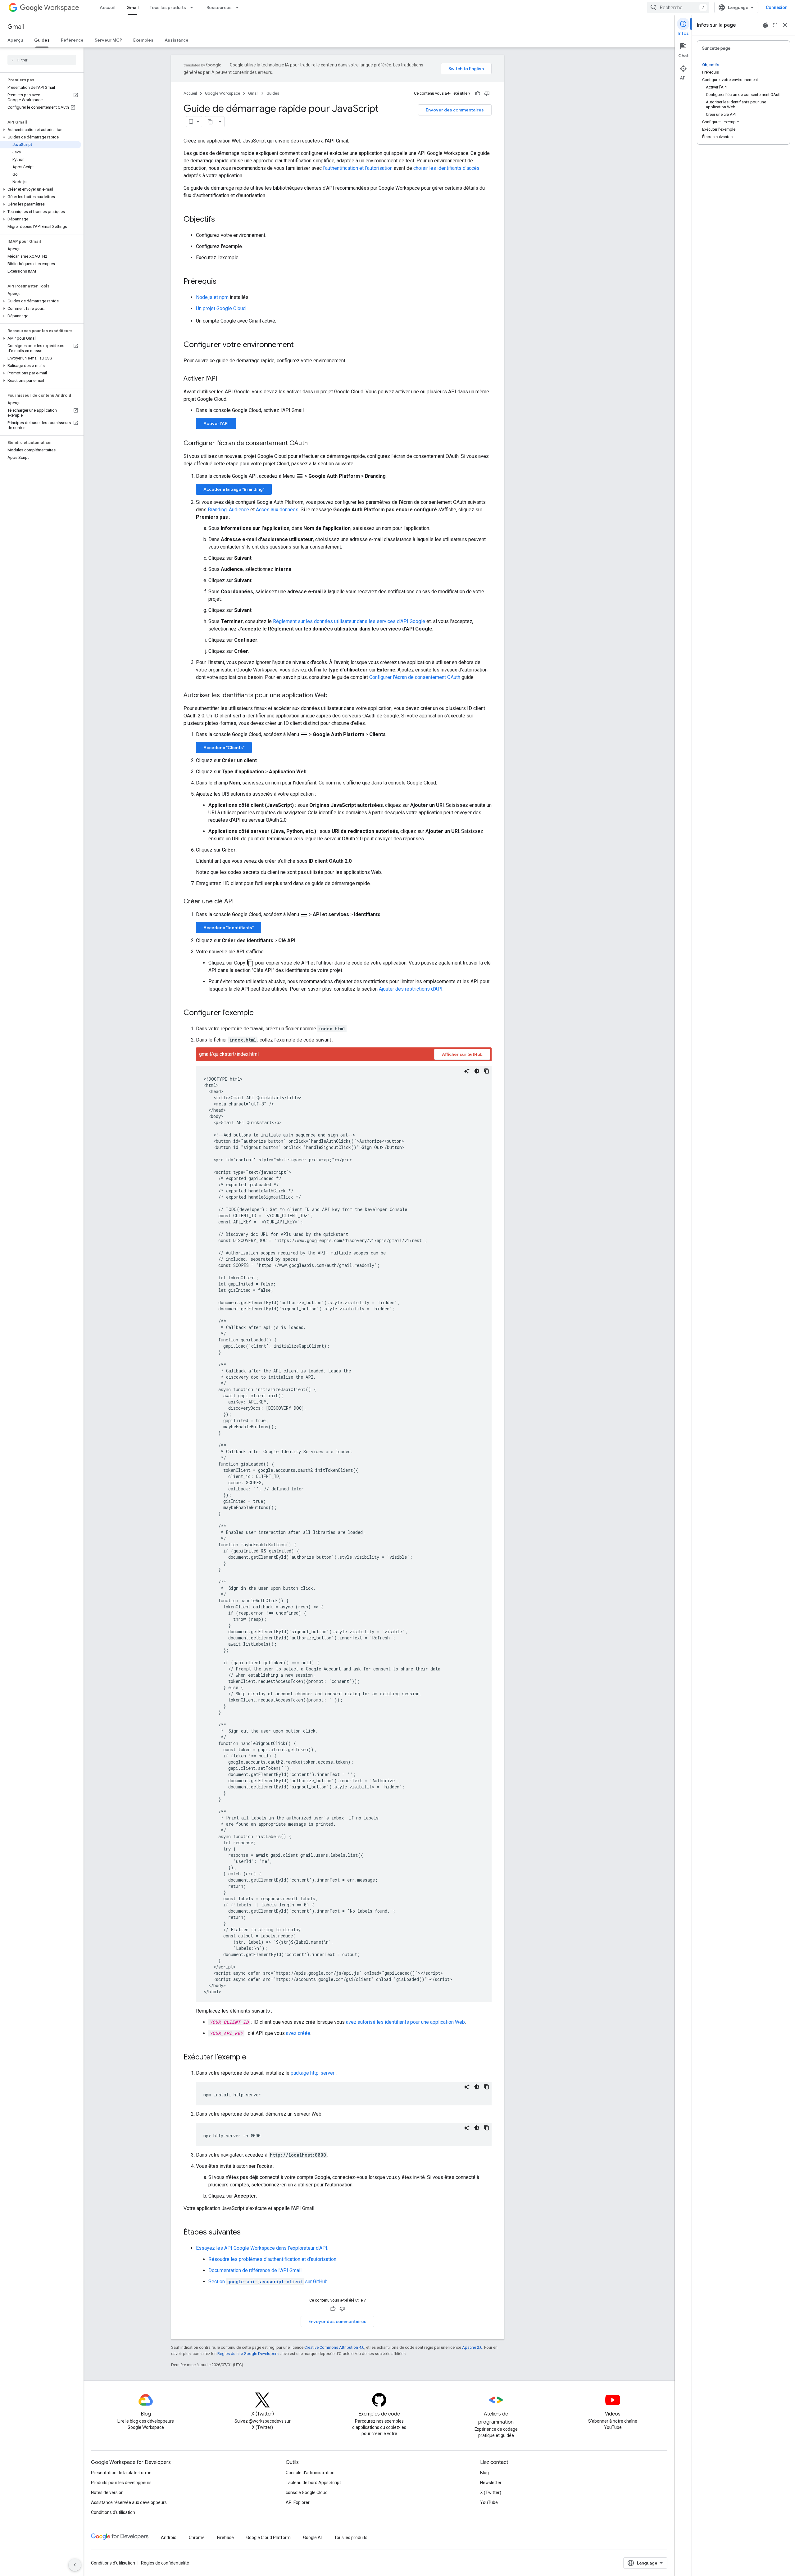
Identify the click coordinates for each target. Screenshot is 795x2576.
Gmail (132, 7)
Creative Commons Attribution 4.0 (334, 2347)
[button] (41, 130)
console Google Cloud (307, 2492)
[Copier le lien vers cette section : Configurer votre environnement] (300, 345)
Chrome (197, 2538)
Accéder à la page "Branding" (234, 489)
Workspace (62, 8)
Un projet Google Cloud (221, 308)
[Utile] (478, 93)
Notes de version (107, 2492)
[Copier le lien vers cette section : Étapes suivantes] (247, 2233)
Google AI (312, 2538)
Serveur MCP (108, 40)
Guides (42, 40)
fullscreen (775, 25)
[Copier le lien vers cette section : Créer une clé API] (240, 902)
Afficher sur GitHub (462, 1054)
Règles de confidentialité (165, 2563)
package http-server (313, 2073)
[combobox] (678, 7)
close (785, 25)
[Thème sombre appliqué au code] (477, 1071)
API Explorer (298, 2502)
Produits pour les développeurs (121, 2483)
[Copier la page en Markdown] (211, 122)
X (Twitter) (491, 2492)
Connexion (777, 7)
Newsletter (491, 2483)
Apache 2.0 (472, 2347)
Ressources (219, 7)
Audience (239, 510)
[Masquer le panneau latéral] (75, 2565)
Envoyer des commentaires (455, 110)
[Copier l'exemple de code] (487, 1071)
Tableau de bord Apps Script (313, 2483)
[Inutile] (487, 93)
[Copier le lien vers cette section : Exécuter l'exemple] (252, 2058)
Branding (217, 510)
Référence (72, 40)
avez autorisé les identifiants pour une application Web (405, 2022)
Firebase (225, 2538)
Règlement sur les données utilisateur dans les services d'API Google (349, 621)
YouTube (489, 2502)
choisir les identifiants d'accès (446, 168)
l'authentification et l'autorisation (358, 168)
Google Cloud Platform (268, 2538)
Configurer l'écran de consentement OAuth (415, 677)
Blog (484, 2473)
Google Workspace (223, 93)
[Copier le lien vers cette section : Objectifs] (221, 220)
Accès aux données (277, 510)
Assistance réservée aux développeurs (129, 2502)
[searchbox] (42, 60)
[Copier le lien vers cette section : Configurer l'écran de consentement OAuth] (314, 444)
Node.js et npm (212, 297)
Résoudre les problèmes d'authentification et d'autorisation (272, 2259)
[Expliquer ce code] (467, 1071)
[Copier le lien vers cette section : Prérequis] (223, 282)
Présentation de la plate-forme (121, 2473)
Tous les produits (168, 7)
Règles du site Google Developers (248, 2354)
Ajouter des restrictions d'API (411, 989)
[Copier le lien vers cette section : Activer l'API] (223, 379)
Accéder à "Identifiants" (229, 928)
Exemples (143, 40)
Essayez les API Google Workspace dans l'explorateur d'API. (262, 2248)
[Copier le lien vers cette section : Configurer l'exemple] (260, 1013)
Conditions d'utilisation (113, 2512)
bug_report (765, 25)
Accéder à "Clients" (224, 748)
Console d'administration (310, 2473)
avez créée (298, 2033)
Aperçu (15, 40)
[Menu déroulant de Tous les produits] (193, 7)
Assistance (177, 40)
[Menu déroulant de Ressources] (239, 7)
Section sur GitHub (268, 2282)
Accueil (107, 7)
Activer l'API (216, 423)
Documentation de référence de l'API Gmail (255, 2270)
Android (169, 2538)
